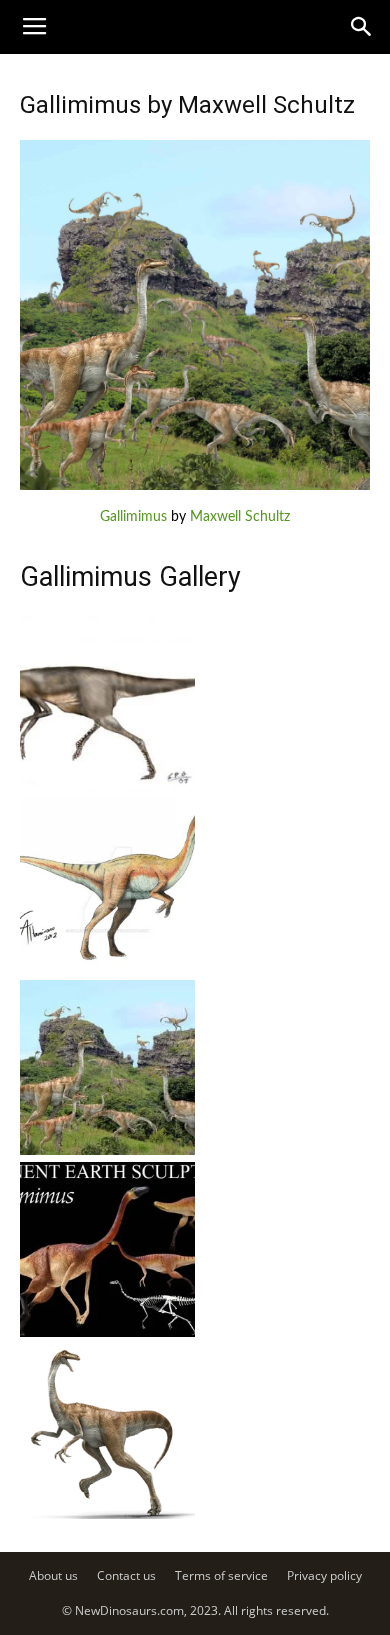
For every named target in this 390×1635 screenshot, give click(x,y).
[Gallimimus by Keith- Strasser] (107, 1333)
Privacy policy (324, 1575)
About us (53, 1575)
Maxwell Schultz (240, 517)
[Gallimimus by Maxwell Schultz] (195, 486)
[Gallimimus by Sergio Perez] (107, 787)
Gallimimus (133, 517)
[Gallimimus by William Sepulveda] (107, 1515)
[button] (362, 27)
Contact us (126, 1575)
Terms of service (221, 1575)
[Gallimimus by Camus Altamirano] (107, 969)
